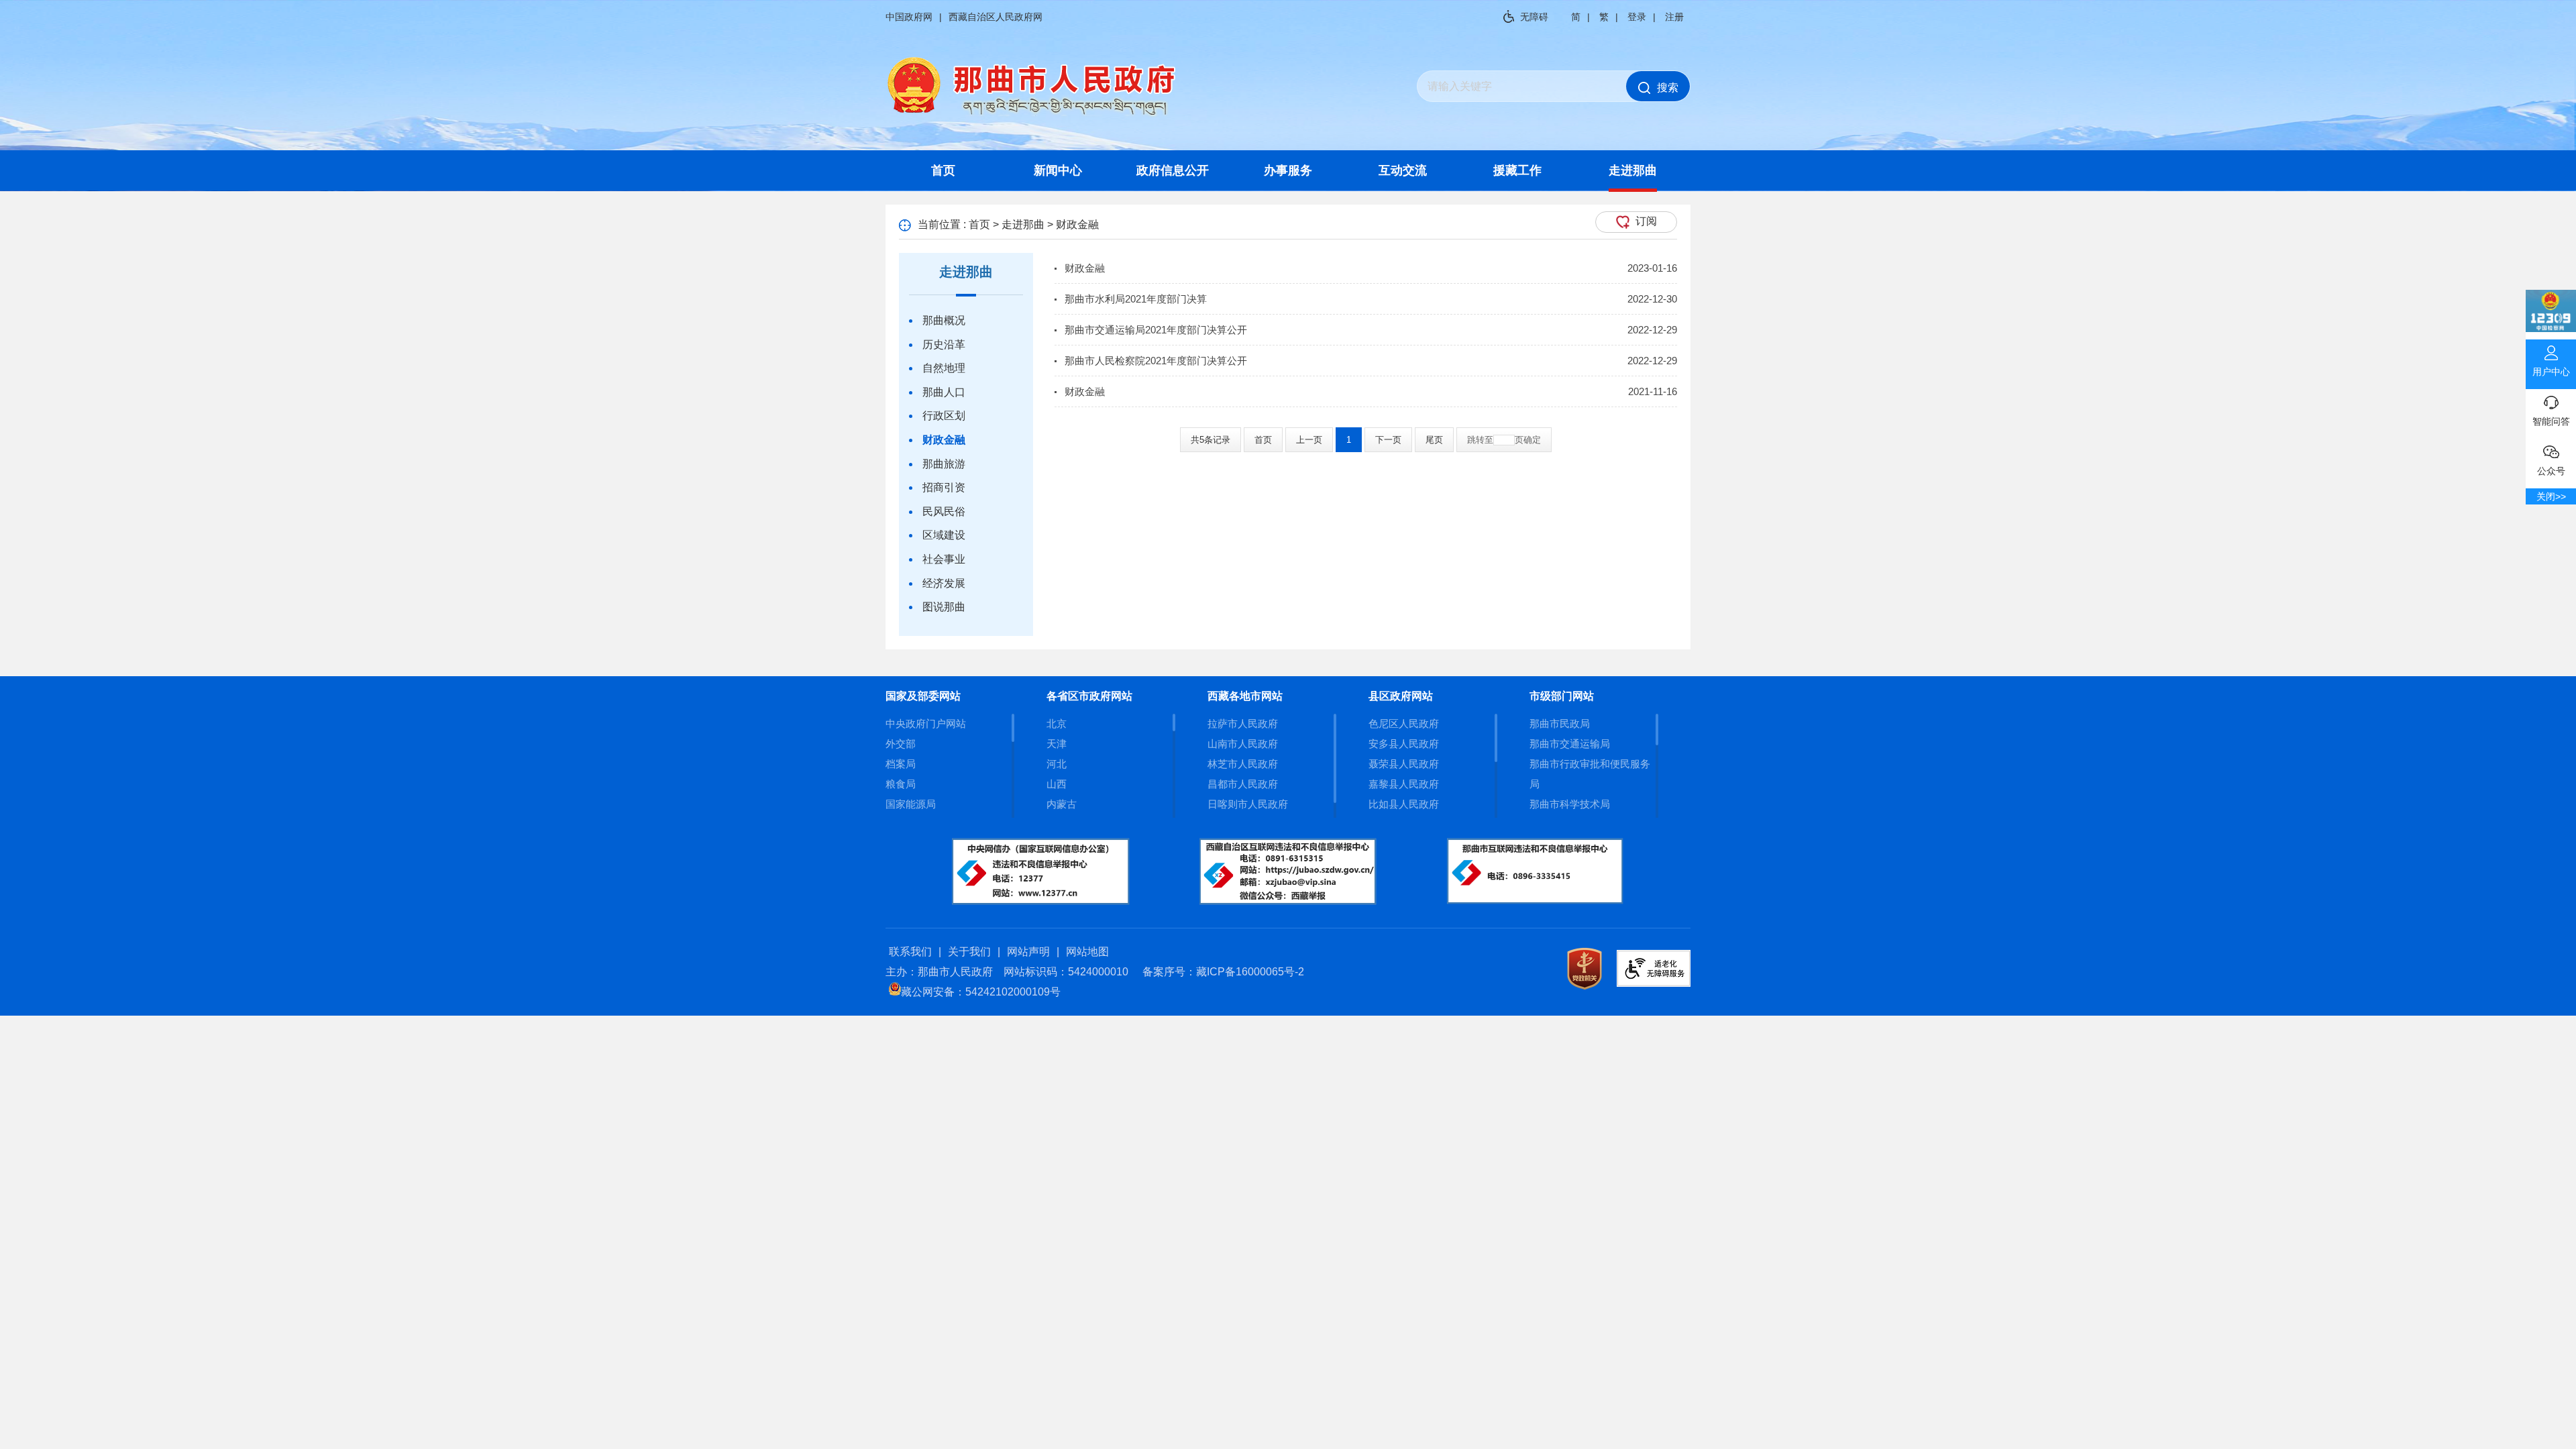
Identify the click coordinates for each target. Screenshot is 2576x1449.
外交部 (901, 744)
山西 (1057, 784)
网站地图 (1087, 952)
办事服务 (1288, 170)
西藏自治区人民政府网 (996, 17)
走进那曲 (1633, 170)
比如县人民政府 (1404, 804)
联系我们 (910, 952)
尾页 (1434, 440)
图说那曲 (944, 607)
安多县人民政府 (1404, 744)
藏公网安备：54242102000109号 (981, 992)
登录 (1637, 17)
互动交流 (1403, 170)
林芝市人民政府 (1243, 764)
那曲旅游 (944, 464)
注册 (1674, 17)
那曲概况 (944, 320)
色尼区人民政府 (1404, 723)
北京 (1057, 723)
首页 (943, 170)
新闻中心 (1058, 170)
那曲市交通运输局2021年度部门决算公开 (1156, 330)
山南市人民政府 (1243, 744)
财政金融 (944, 440)
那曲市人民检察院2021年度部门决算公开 (1156, 361)
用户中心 (2551, 372)
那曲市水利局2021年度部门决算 (1136, 299)
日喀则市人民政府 (1248, 804)
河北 (1057, 764)
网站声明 (1028, 952)
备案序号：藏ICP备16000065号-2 (1223, 972)
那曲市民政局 (1560, 723)
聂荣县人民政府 (1404, 764)
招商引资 (944, 487)
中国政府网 (909, 17)
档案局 (901, 764)
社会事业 (944, 559)
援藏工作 (1517, 170)
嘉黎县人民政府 (1404, 784)
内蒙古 (1062, 804)
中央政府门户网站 (926, 723)
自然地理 (944, 368)
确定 (1532, 440)
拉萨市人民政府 (1243, 723)
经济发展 (944, 583)
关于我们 (969, 952)
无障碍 (1534, 17)
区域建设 (944, 535)
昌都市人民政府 (1243, 784)
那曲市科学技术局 (1570, 804)
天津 (1057, 744)
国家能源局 (911, 804)
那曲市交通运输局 (1570, 744)
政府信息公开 (1173, 170)
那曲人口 (944, 392)
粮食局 (901, 784)
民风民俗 (944, 512)
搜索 (1668, 88)
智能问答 (2551, 421)
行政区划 (944, 416)
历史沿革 (944, 344)
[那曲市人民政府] (1032, 114)
